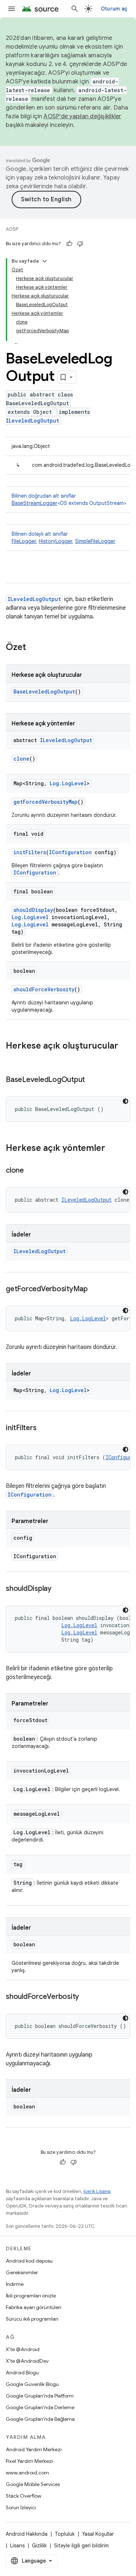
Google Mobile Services (33, 2484)
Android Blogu (22, 2373)
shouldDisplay (33, 910)
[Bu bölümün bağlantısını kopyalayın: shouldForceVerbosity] (86, 1997)
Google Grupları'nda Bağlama (40, 2419)
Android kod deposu (29, 2261)
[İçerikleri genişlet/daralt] (45, 261)
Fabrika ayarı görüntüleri (34, 2307)
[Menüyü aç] (12, 9)
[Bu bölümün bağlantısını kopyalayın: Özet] (33, 648)
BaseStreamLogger (34, 503)
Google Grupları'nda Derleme (40, 2407)
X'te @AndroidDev (27, 2361)
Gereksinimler (22, 2272)
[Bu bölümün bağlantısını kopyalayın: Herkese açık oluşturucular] (13, 1058)
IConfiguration (70, 852)
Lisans (17, 2546)
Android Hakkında (27, 2534)
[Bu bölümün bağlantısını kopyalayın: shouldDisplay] (59, 1589)
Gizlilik (39, 2546)
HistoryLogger (55, 541)
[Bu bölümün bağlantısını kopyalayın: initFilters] (44, 1428)
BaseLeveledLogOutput (44, 692)
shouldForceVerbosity (44, 989)
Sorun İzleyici (21, 2507)
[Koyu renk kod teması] (125, 1101)
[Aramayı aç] (75, 9)
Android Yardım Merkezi (34, 2449)
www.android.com (27, 2473)
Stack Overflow (24, 2496)
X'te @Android (23, 2349)
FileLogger (24, 541)
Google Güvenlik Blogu (32, 2384)
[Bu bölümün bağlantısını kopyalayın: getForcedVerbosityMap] (95, 1289)
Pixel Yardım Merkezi (29, 2461)
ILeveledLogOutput (32, 421)
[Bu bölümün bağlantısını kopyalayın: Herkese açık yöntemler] (112, 1149)
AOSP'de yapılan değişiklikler (82, 116)
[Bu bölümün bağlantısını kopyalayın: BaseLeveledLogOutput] (92, 1080)
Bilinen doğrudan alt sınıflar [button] (69, 499)
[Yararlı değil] (80, 244)
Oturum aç (114, 9)
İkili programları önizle (31, 2296)
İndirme (15, 2284)
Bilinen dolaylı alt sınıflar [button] (63, 538)
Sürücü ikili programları (32, 2319)
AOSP (12, 229)
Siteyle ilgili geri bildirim (81, 2546)
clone (21, 759)
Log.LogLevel (68, 783)
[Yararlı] (69, 244)
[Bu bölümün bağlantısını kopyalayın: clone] (31, 1171)
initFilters (30, 852)
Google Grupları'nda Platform (40, 2396)
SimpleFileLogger (95, 541)
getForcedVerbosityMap (46, 802)
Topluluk (65, 2534)
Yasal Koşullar (98, 2534)
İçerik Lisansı (97, 2191)
